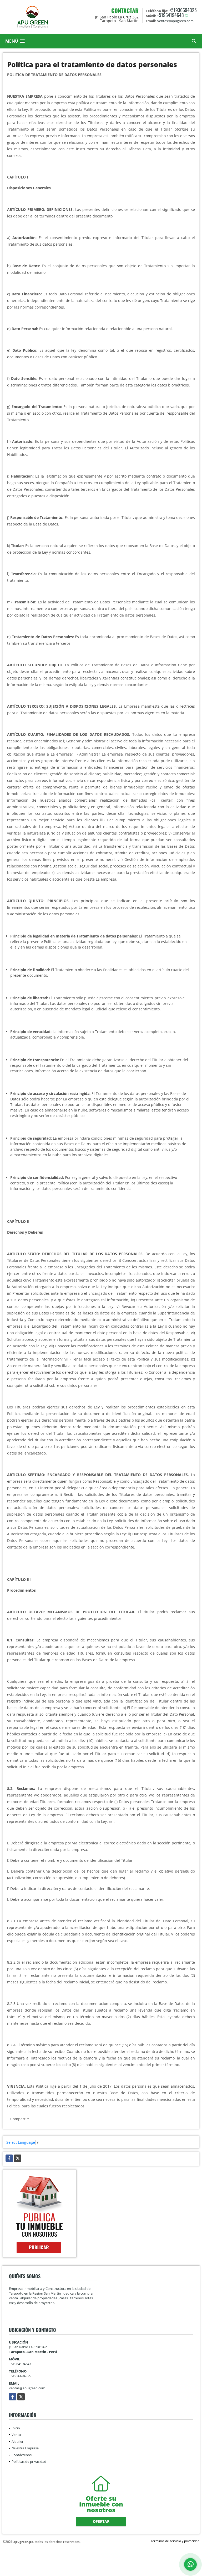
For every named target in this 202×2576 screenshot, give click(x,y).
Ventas (17, 2435)
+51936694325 (183, 10)
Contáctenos (22, 2455)
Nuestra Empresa (25, 2448)
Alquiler (17, 2441)
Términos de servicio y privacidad (175, 2541)
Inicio (16, 2428)
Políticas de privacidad (29, 2461)
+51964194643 (170, 15)
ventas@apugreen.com (27, 2388)
